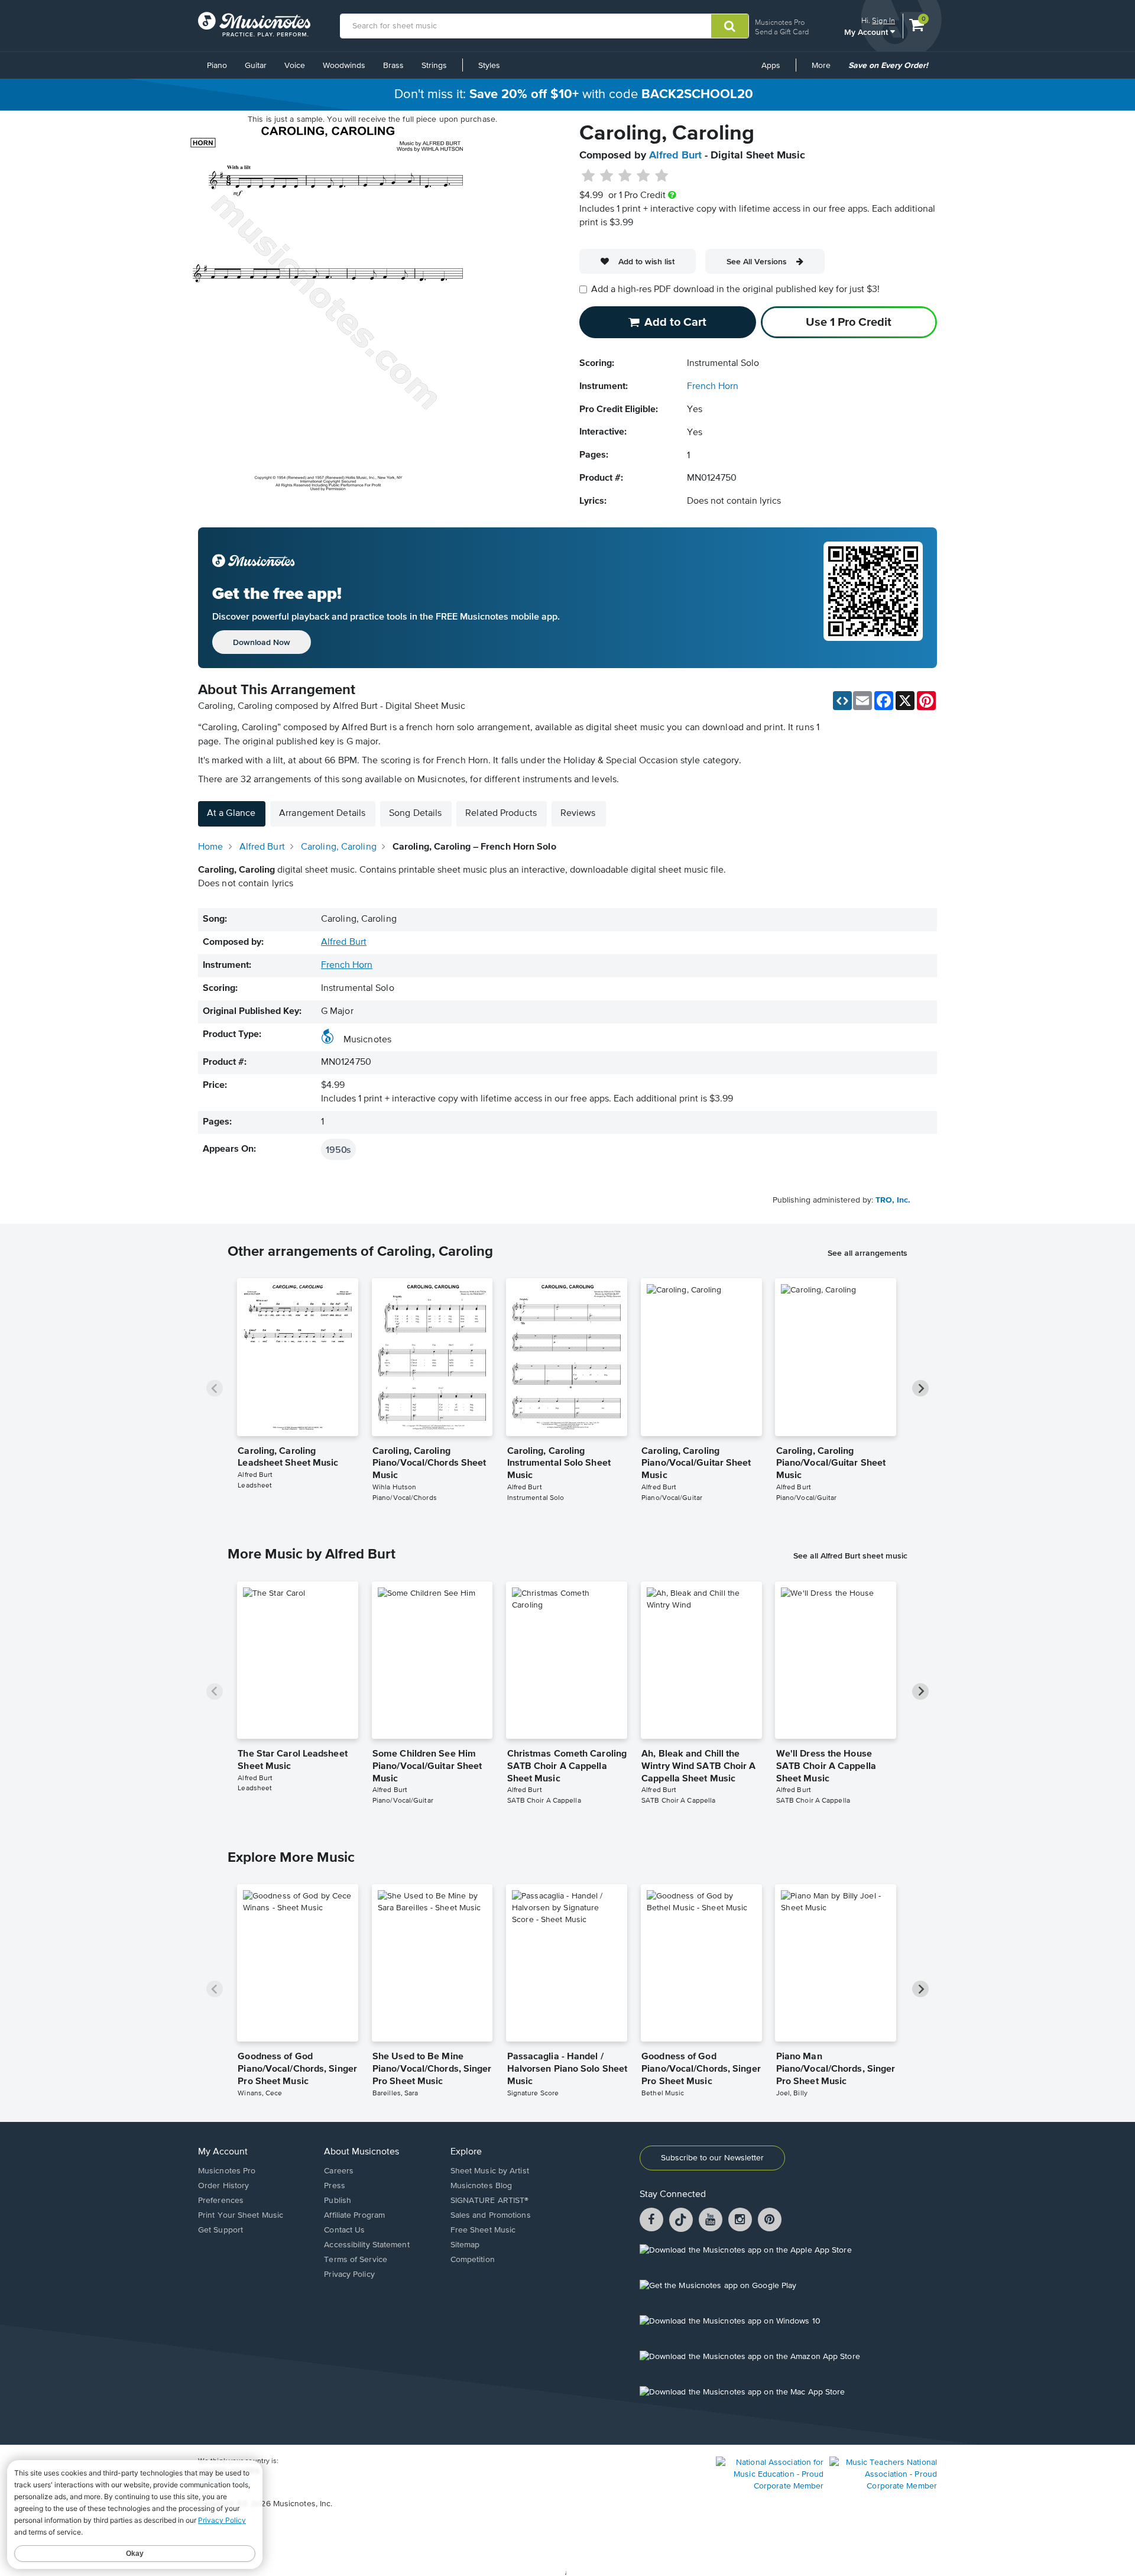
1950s (338, 1149)
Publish (338, 2201)
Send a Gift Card (782, 32)
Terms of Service (356, 2260)
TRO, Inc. (893, 1200)
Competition (473, 2260)
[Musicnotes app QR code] (873, 598)
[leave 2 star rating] (607, 176)
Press (335, 2186)
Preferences (221, 2201)
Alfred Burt (675, 155)
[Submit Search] (730, 26)
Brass (393, 66)
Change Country (224, 2480)
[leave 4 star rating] (643, 176)
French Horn (713, 387)
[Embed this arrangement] (842, 701)
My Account (867, 32)
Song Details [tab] (415, 814)
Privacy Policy (349, 2274)
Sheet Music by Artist (490, 2171)
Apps (771, 66)
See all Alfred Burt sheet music (850, 1556)
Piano (217, 66)
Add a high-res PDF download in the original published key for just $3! (735, 290)
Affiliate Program (354, 2215)
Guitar (256, 66)
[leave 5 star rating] (661, 176)
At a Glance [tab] (231, 814)
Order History (223, 2186)
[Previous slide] (215, 1388)
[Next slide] (920, 1388)
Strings (434, 66)
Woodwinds (344, 66)
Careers (339, 2171)
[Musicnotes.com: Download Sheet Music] (254, 24)
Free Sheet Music (483, 2230)
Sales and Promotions (491, 2215)
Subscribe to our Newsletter (712, 2158)
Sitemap (465, 2245)
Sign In (883, 20)
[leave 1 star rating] (588, 176)
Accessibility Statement (367, 2245)
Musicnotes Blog (481, 2186)
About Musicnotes (361, 2152)
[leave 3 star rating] (625, 176)
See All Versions (757, 261)
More (825, 70)
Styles (489, 66)
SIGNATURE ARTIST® (490, 2201)
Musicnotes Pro (780, 22)
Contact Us (344, 2230)
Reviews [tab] (578, 814)
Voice (295, 66)
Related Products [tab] (501, 814)
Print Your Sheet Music (241, 2215)
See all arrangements (868, 1253)
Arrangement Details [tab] (322, 814)
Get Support (220, 2230)
